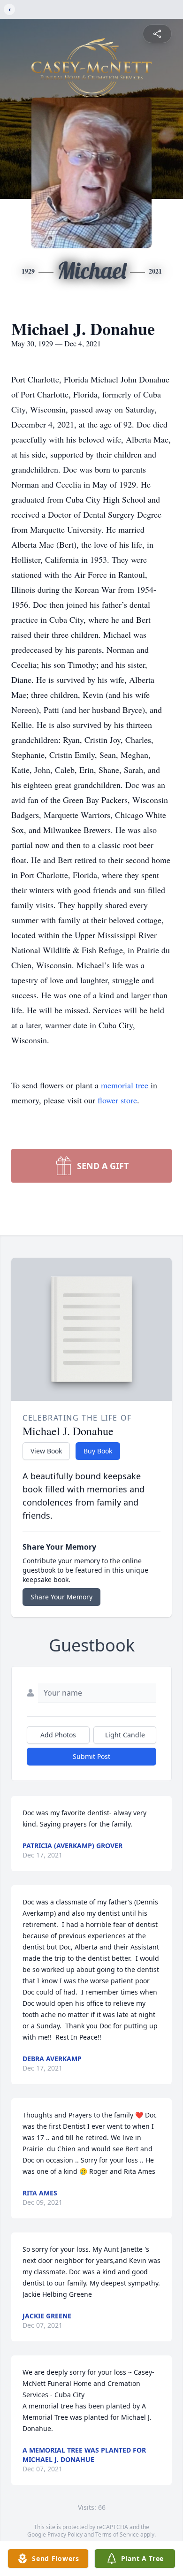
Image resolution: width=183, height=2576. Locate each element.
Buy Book (98, 1451)
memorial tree (125, 1085)
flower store (117, 1100)
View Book (46, 1451)
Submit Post (91, 1756)
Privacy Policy (65, 2534)
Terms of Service (117, 2534)
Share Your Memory (61, 1597)
